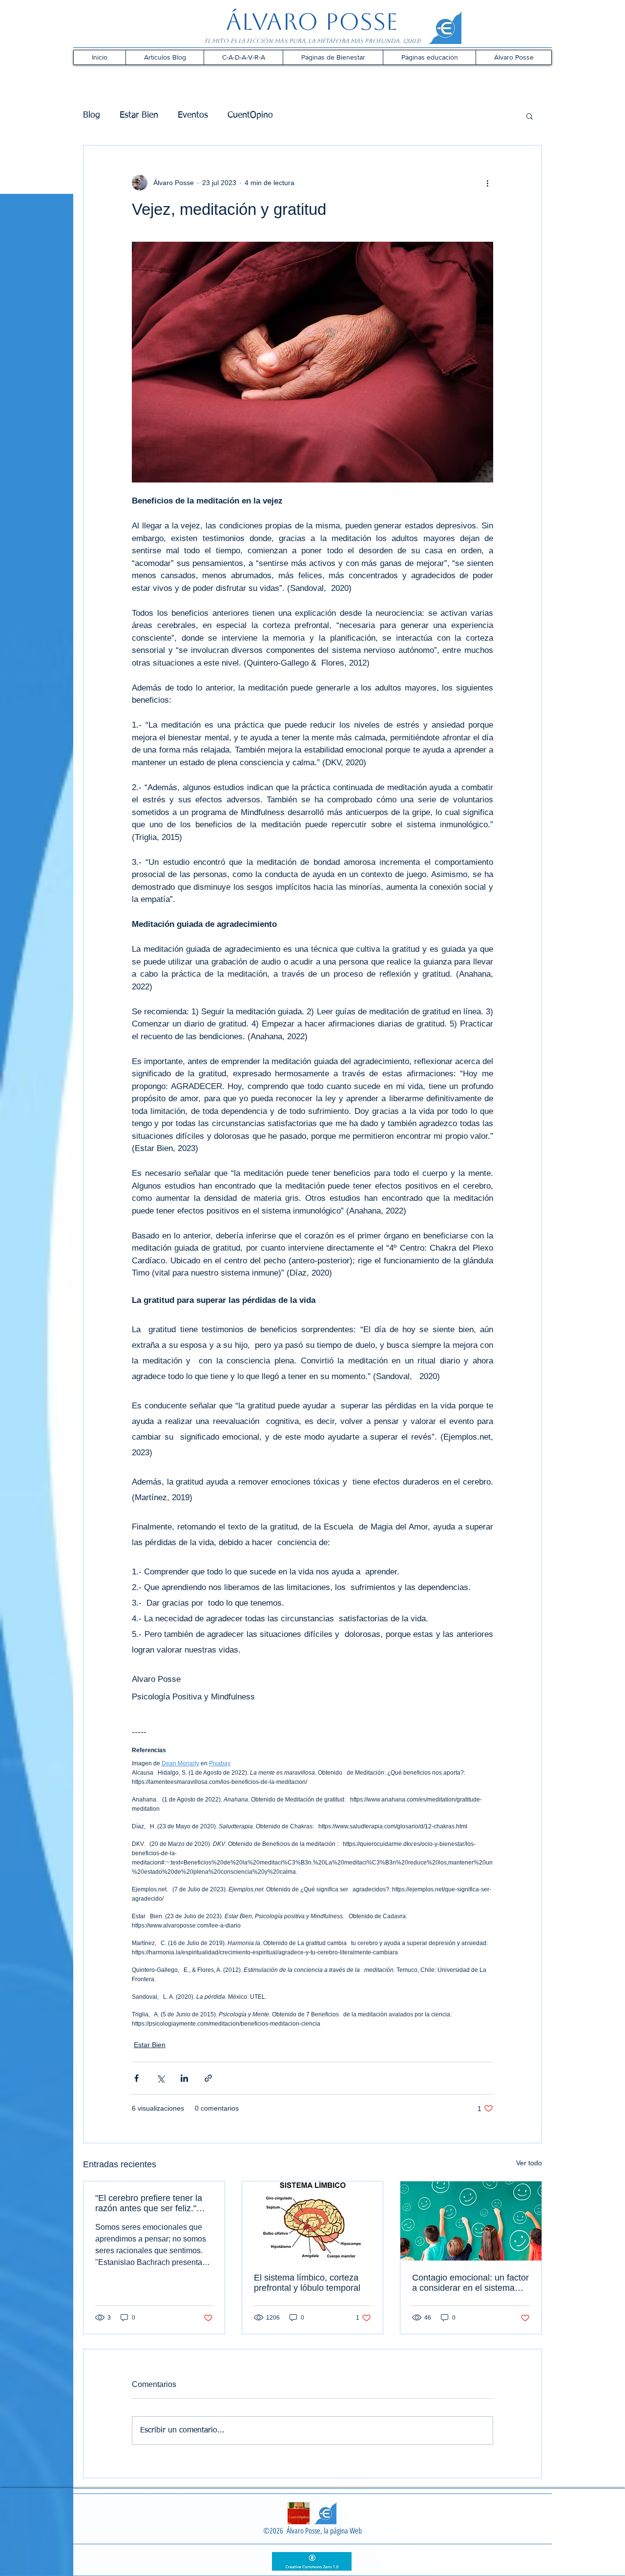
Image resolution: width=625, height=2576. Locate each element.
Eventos (193, 115)
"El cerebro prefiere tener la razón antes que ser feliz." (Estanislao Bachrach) (149, 2203)
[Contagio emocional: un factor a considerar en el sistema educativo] (471, 2221)
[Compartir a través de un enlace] (208, 2078)
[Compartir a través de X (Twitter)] (160, 2078)
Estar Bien (139, 115)
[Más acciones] (487, 183)
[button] (165, 57)
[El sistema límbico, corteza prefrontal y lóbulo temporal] (313, 2221)
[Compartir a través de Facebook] (136, 2078)
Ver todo (529, 2163)
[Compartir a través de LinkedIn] (184, 2078)
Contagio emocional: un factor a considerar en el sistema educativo (470, 2283)
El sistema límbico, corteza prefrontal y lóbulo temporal (307, 2283)
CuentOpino (250, 115)
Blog (92, 115)
